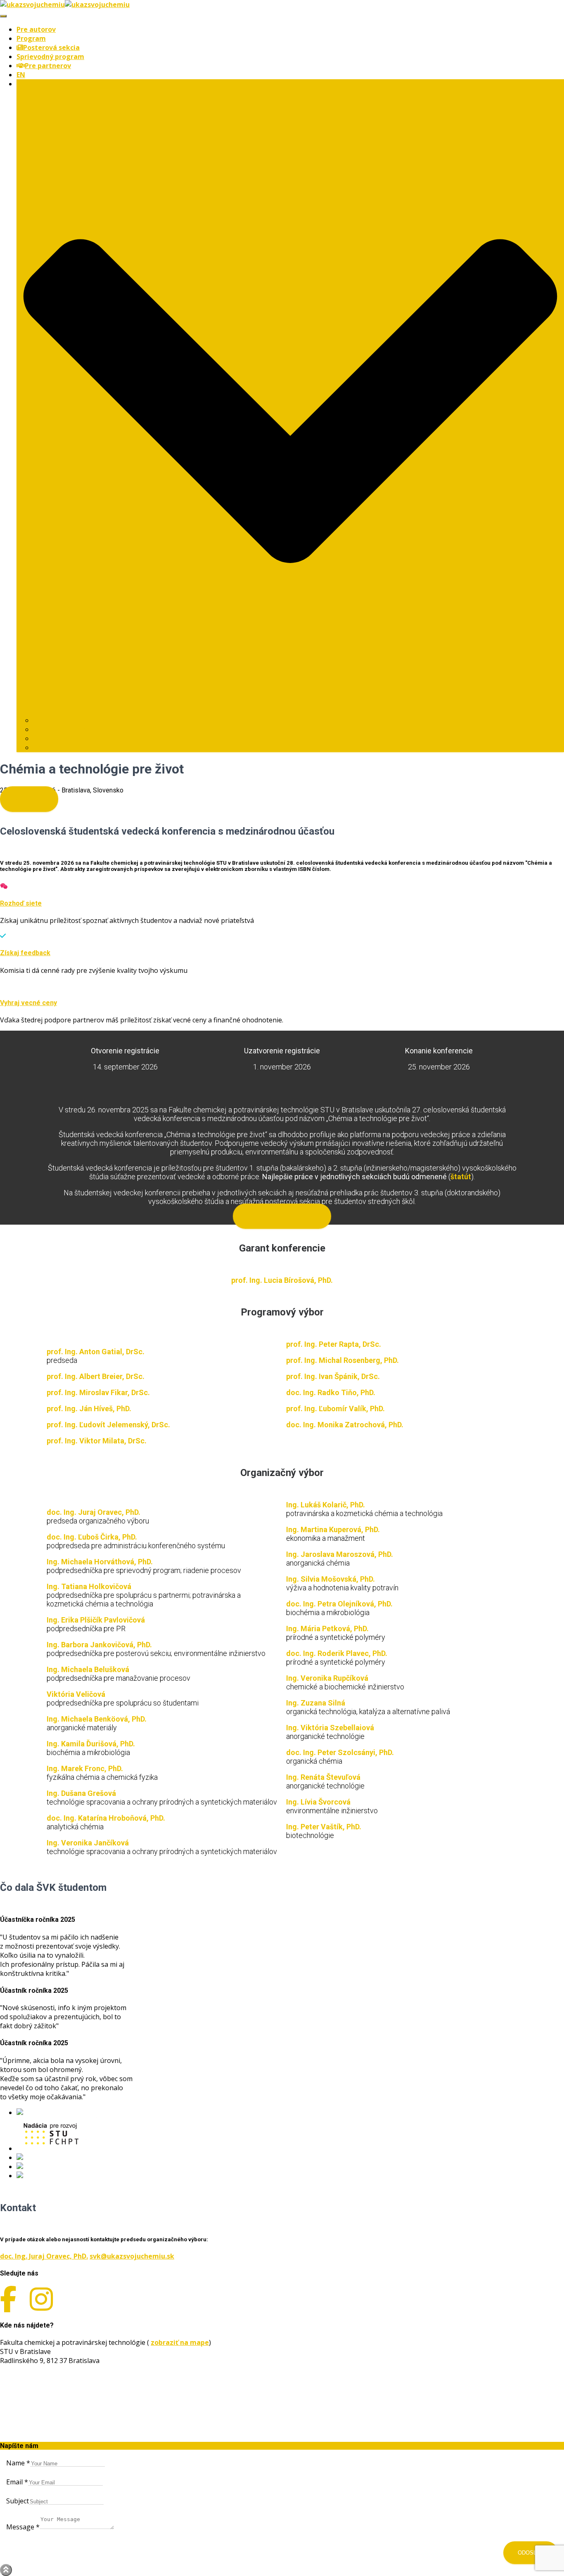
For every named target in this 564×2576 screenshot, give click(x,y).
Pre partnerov (48, 66)
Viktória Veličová (76, 1694)
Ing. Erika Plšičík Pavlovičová (96, 1620)
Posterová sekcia (51, 47)
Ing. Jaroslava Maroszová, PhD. (340, 1554)
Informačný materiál (282, 1216)
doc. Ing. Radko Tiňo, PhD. (331, 1392)
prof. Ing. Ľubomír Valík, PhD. (335, 1409)
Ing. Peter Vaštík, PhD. (324, 1827)
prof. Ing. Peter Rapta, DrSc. (334, 1344)
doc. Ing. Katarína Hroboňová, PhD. (106, 1818)
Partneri (47, 720)
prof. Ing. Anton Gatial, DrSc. (96, 1352)
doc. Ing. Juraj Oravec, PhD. (94, 1512)
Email (17, 2482)
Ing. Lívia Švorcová (318, 1802)
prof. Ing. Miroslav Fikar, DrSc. (98, 1392)
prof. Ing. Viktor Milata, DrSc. (97, 1441)
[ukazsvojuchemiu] (65, 5)
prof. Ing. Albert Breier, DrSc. (96, 1376)
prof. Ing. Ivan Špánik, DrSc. (333, 1376)
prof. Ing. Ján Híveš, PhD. (89, 1409)
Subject (18, 2501)
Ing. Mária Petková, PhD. (327, 1629)
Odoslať (531, 2553)
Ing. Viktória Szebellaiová (330, 1728)
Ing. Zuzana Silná (316, 1703)
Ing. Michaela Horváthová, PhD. (100, 1562)
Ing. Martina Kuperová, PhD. (333, 1529)
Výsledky (29, 799)
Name (18, 2463)
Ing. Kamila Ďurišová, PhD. (91, 1744)
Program (31, 38)
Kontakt (52, 747)
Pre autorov (36, 29)
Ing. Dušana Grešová (81, 1793)
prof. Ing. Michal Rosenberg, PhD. (342, 1360)
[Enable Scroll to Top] (6, 2570)
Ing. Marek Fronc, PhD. (85, 1768)
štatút (461, 1177)
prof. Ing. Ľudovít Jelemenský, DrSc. (108, 1425)
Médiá (51, 738)
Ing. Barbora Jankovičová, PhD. (99, 1645)
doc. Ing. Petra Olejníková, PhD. (339, 1604)
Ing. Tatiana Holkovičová (89, 1586)
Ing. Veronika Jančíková (88, 1843)
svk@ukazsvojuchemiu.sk (132, 2256)
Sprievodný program (50, 57)
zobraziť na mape (180, 2342)
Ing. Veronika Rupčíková (327, 1678)
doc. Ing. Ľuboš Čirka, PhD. (92, 1537)
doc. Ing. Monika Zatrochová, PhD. (345, 1425)
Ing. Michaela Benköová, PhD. (97, 1719)
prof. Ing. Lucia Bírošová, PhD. (282, 1280)
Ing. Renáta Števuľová (323, 1777)
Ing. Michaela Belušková (88, 1669)
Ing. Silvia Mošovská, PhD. (331, 1579)
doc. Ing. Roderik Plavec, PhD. (337, 1653)
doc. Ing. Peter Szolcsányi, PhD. (340, 1752)
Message (23, 2527)
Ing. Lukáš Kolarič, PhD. (326, 1505)
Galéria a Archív (66, 729)
